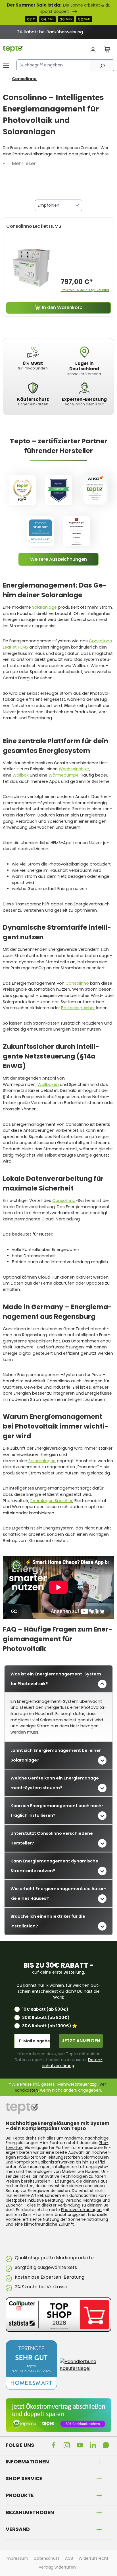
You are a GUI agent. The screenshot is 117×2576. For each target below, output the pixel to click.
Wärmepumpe (64, 775)
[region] (58, 32)
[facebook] (55, 2445)
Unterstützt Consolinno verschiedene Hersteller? (52, 1838)
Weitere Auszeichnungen (58, 559)
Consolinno (77, 983)
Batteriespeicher (78, 1008)
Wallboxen (48, 1084)
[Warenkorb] (107, 50)
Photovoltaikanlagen (81, 2210)
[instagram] (68, 2445)
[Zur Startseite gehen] (13, 49)
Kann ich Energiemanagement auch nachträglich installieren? (57, 1811)
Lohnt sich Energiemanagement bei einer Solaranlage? (56, 1755)
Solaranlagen (42, 1461)
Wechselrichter (74, 769)
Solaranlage (44, 607)
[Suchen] (102, 65)
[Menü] (6, 65)
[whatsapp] (107, 2445)
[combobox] (54, 65)
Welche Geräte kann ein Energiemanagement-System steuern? (56, 1783)
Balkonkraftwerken (57, 2162)
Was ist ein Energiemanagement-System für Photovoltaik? (56, 1679)
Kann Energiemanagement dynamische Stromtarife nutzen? (54, 1866)
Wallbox (21, 775)
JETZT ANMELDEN (81, 2041)
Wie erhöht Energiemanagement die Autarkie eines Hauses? (58, 1894)
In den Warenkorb (62, 307)
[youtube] (81, 2445)
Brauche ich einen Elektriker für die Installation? (48, 1921)
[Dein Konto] (93, 50)
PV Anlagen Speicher (51, 1501)
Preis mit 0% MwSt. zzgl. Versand (85, 290)
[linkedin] (94, 2445)
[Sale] (58, 12)
